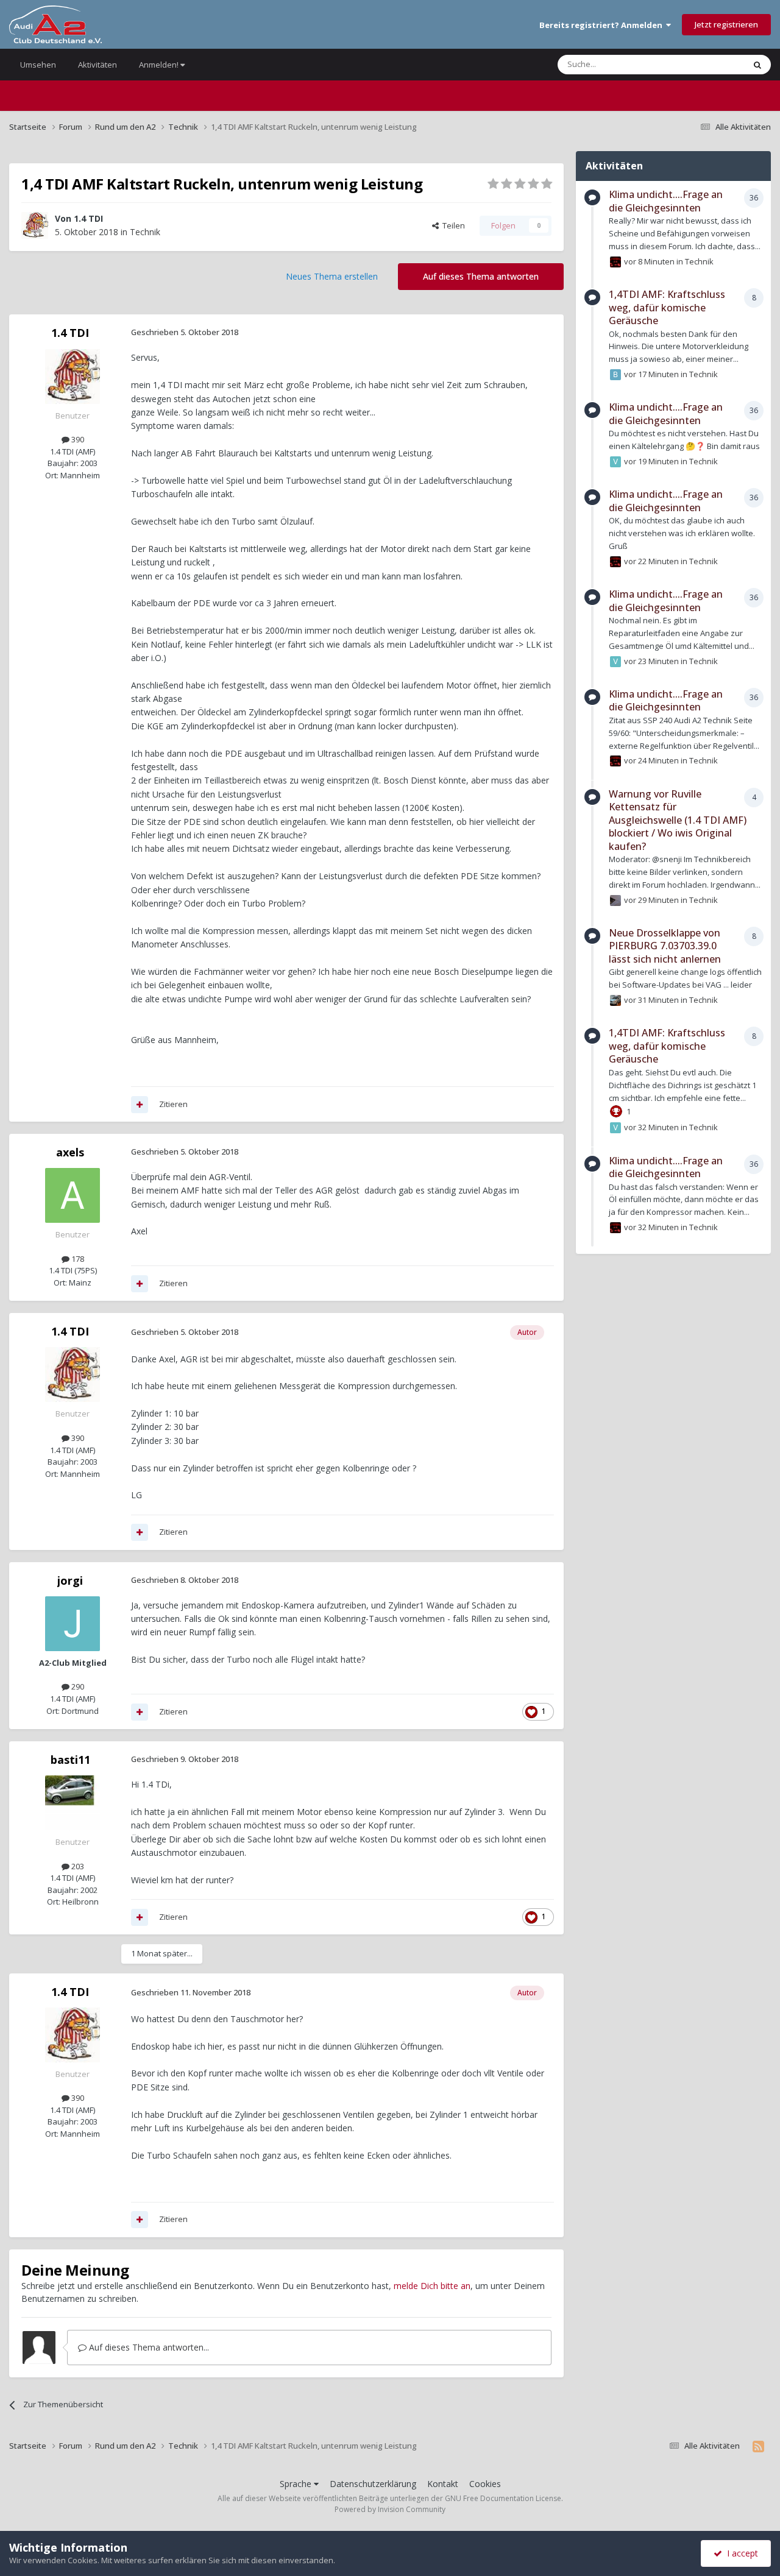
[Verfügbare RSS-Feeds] (758, 2446)
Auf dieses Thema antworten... (148, 2347)
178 (77, 1259)
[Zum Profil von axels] (73, 1195)
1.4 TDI (88, 218)
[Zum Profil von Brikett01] (615, 375)
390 (77, 439)
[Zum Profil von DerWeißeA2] (615, 901)
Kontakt (443, 2484)
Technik (145, 232)
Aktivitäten (97, 65)
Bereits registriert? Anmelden (603, 25)
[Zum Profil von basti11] (73, 1803)
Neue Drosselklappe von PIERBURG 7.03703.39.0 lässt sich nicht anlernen (665, 946)
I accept (740, 2553)
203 (77, 1866)
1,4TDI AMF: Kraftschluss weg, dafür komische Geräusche (667, 307)
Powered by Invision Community (390, 2509)
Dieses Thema (703, 64)
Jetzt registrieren (726, 24)
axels (70, 1152)
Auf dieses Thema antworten (481, 276)
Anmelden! (160, 65)
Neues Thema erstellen (332, 276)
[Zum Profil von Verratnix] (615, 462)
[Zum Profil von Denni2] (615, 1000)
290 (77, 1686)
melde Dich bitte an (432, 2286)
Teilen (452, 225)
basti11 (70, 1760)
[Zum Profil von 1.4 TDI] (35, 225)
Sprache (297, 2484)
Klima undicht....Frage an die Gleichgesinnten (666, 201)
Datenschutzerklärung (373, 2484)
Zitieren (173, 1104)
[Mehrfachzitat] (140, 1105)
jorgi (70, 1580)
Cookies (485, 2484)
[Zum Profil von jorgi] (73, 1624)
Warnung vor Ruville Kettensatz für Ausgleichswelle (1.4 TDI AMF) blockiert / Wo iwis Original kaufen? (678, 820)
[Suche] (757, 65)
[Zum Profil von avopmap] (615, 262)
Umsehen (38, 65)
